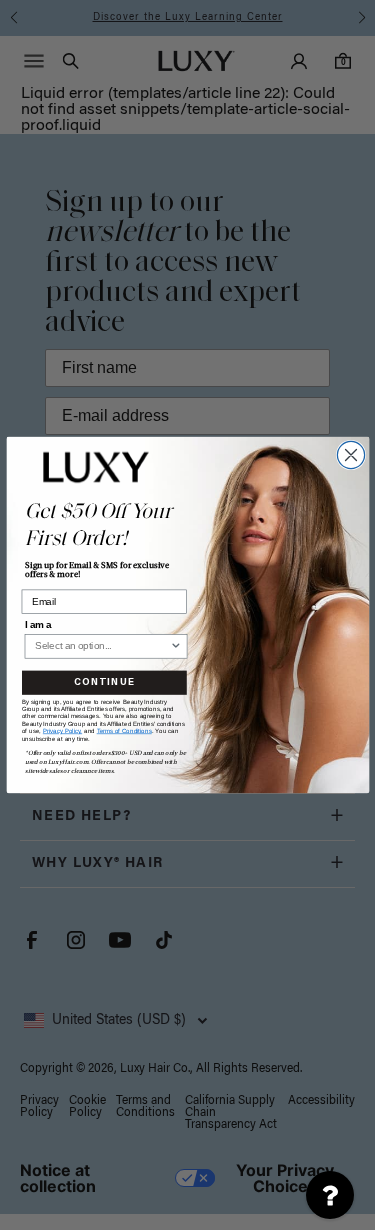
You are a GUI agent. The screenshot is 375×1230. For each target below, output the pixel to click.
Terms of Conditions (123, 731)
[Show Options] (175, 646)
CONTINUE (104, 683)
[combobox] (101, 646)
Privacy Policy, (61, 731)
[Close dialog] (350, 454)
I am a (37, 625)
